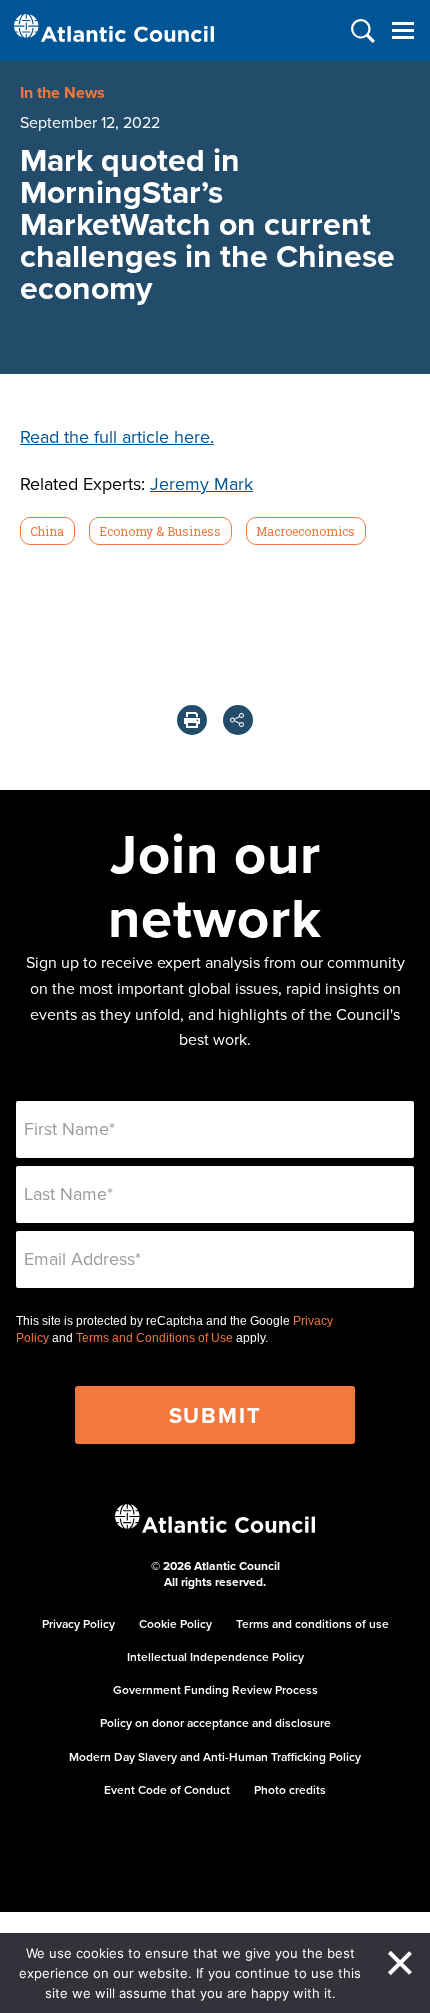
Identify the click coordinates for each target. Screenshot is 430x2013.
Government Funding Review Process (215, 1689)
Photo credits (290, 1789)
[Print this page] (192, 720)
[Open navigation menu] (402, 30)
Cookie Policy (175, 1623)
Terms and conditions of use (312, 1623)
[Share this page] (238, 720)
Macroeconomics (305, 531)
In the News (62, 92)
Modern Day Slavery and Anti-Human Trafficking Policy (215, 1756)
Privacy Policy (78, 1623)
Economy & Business (160, 531)
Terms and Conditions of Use (154, 1338)
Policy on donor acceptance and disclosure (215, 1722)
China (47, 531)
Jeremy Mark (201, 483)
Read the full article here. (117, 436)
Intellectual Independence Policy (215, 1656)
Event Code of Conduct (167, 1789)
